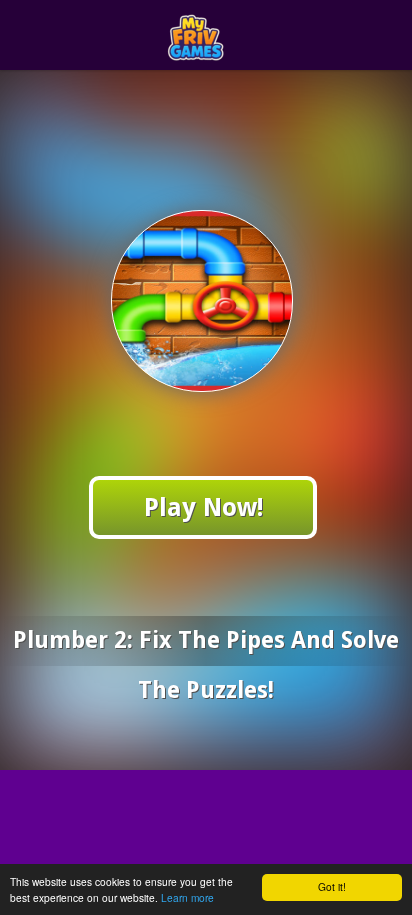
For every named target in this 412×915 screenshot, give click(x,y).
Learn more (187, 897)
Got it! (332, 886)
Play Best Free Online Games (242, 35)
